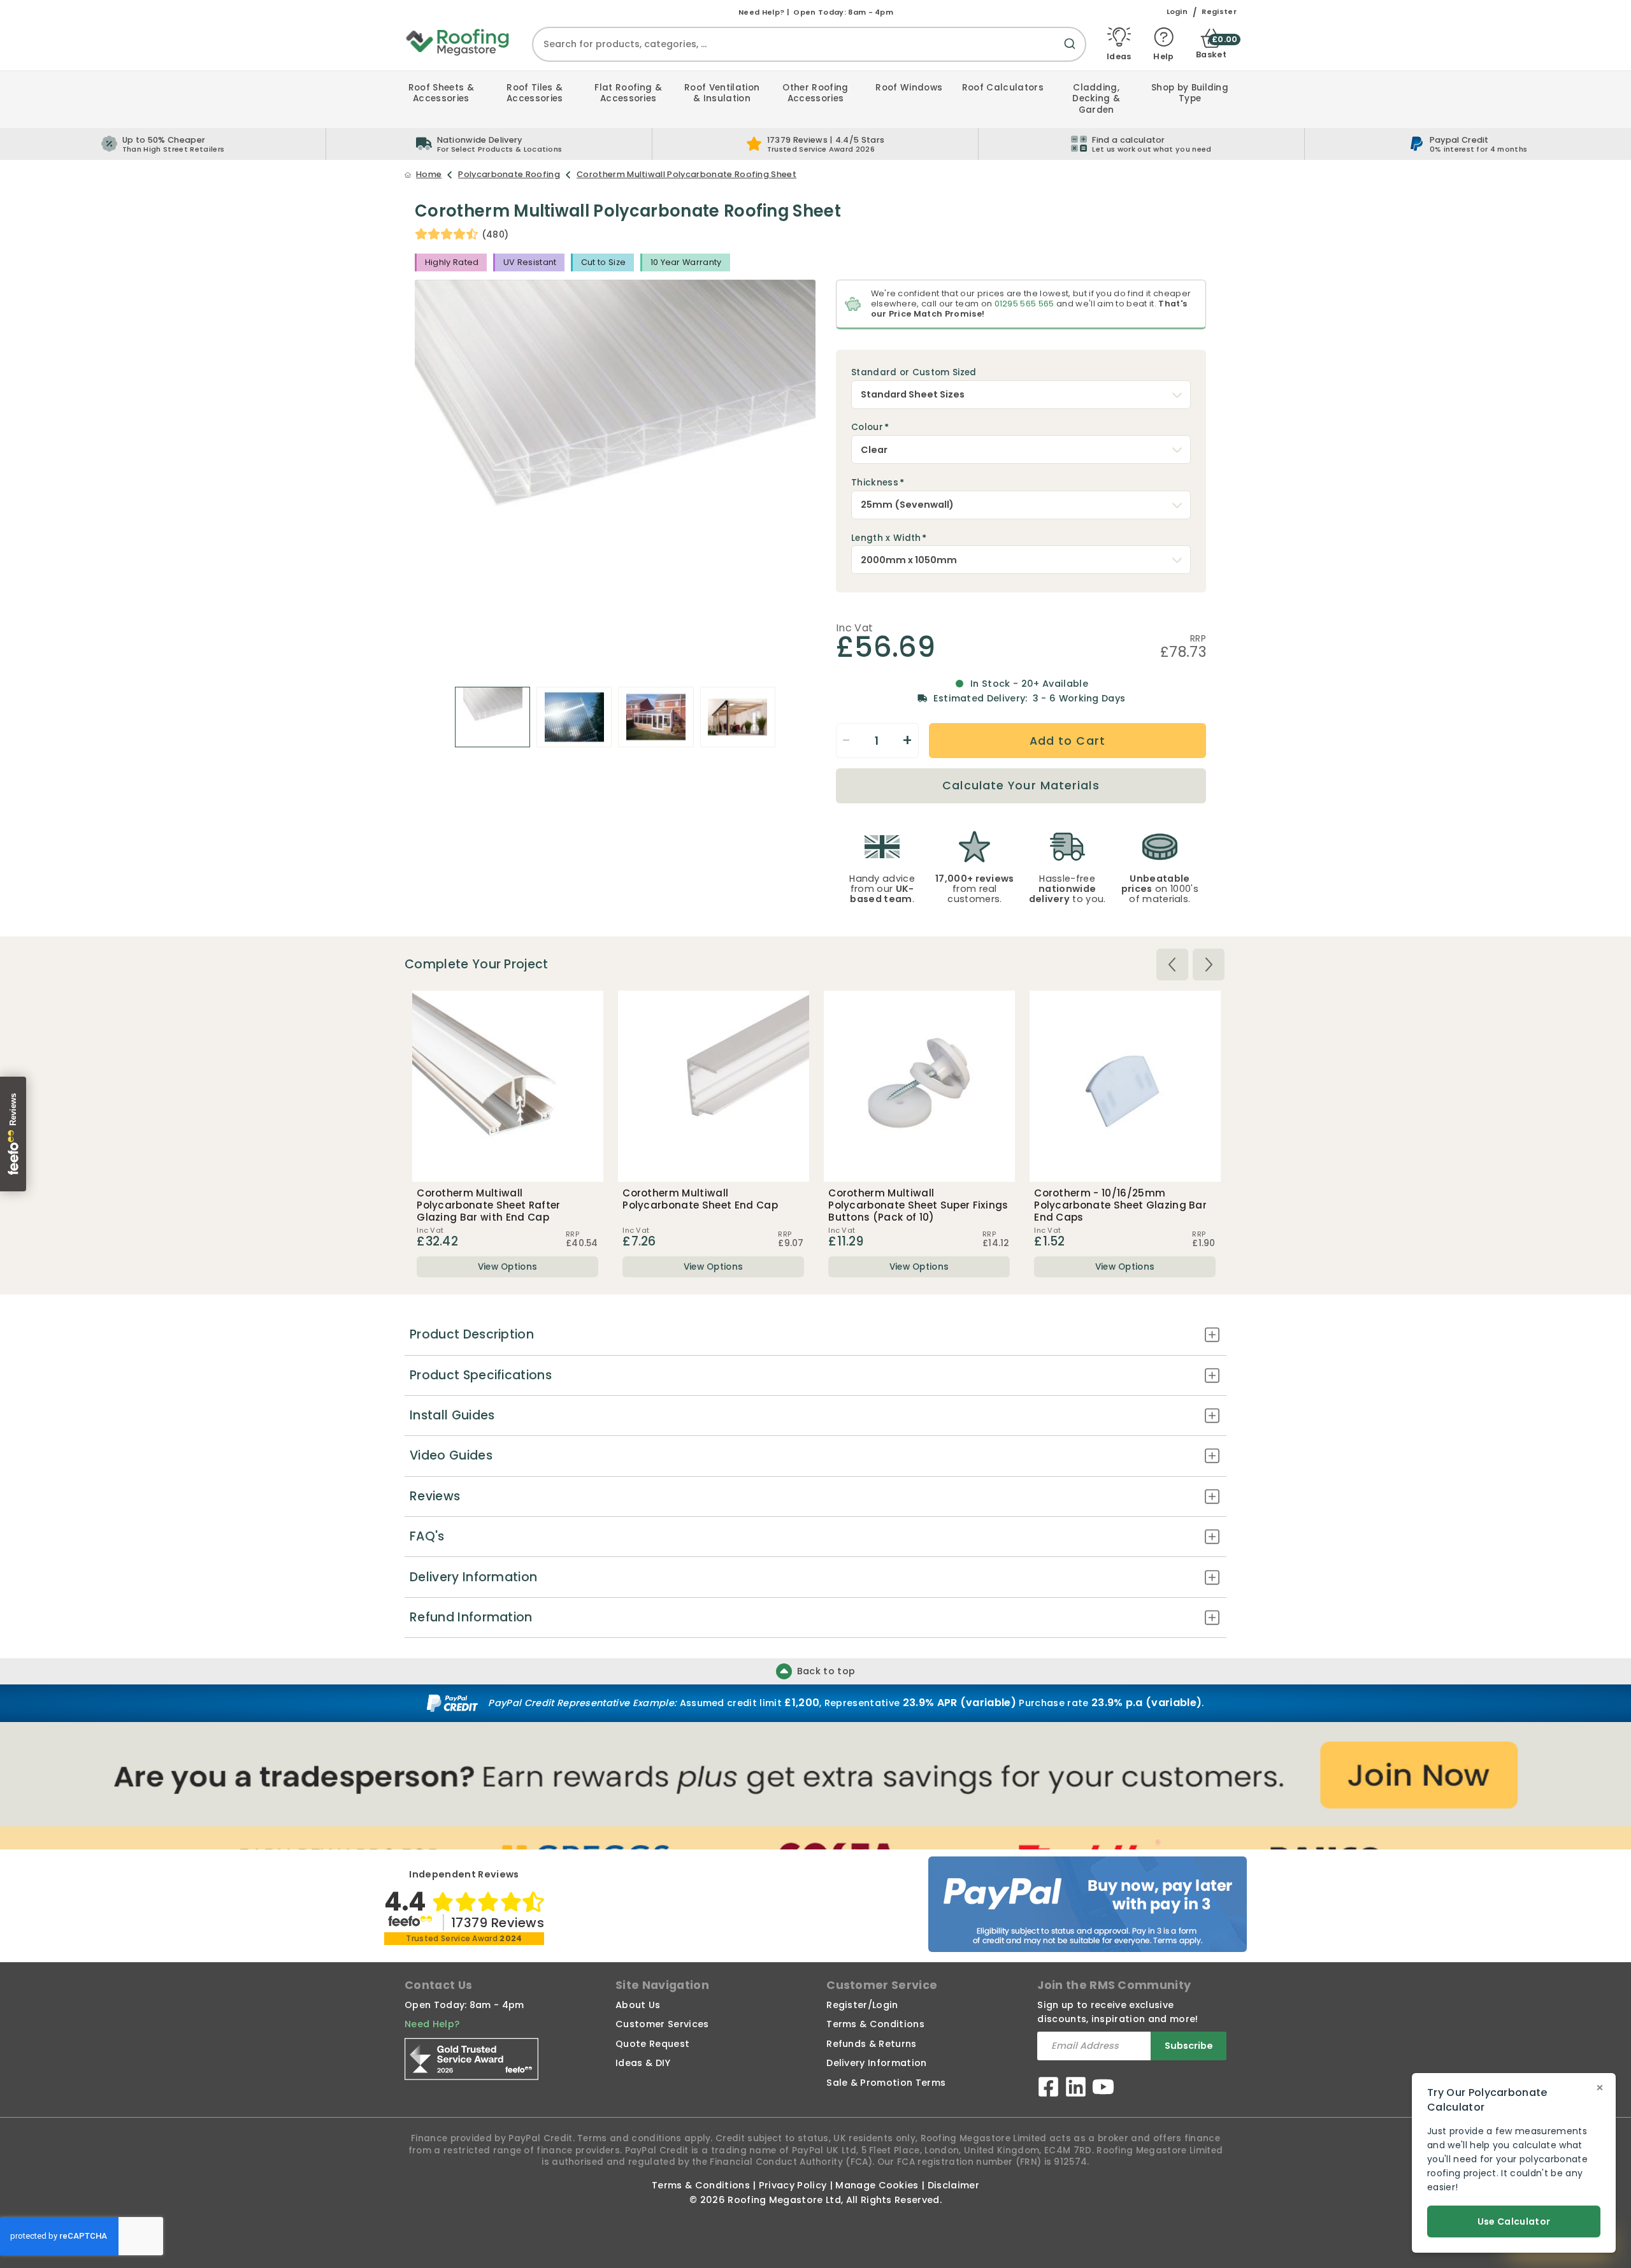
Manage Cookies (877, 2185)
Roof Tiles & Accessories (535, 93)
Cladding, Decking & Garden (1096, 99)
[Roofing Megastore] (458, 41)
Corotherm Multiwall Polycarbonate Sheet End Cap (700, 1199)
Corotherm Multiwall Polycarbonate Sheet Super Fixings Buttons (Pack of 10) (918, 1205)
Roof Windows (909, 88)
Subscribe (1189, 2046)
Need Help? (432, 2024)
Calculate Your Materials (1021, 786)
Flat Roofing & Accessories (628, 93)
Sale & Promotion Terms (886, 2083)
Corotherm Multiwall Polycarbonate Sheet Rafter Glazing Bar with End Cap (488, 1205)
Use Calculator (1514, 2221)
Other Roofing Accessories (815, 93)
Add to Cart (1067, 741)
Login (1177, 12)
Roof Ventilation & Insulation (722, 93)
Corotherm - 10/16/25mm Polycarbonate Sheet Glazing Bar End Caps (1120, 1205)
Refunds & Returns (871, 2044)
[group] (489, 144)
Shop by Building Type (1190, 93)
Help (1163, 56)
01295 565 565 (1024, 304)
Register (1219, 12)
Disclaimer (953, 2185)
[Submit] (1072, 51)
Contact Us (438, 1985)
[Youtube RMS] (1103, 2089)
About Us (638, 2005)
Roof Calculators (1003, 88)
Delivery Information (876, 2063)
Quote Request (652, 2044)
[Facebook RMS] (1048, 2089)
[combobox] (809, 44)
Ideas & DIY (643, 2063)
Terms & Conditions (875, 2024)
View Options (508, 1267)
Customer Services (662, 2024)
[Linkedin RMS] (1076, 2089)
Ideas (1119, 56)
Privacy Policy (793, 2185)
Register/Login (862, 2005)
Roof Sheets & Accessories (441, 93)
